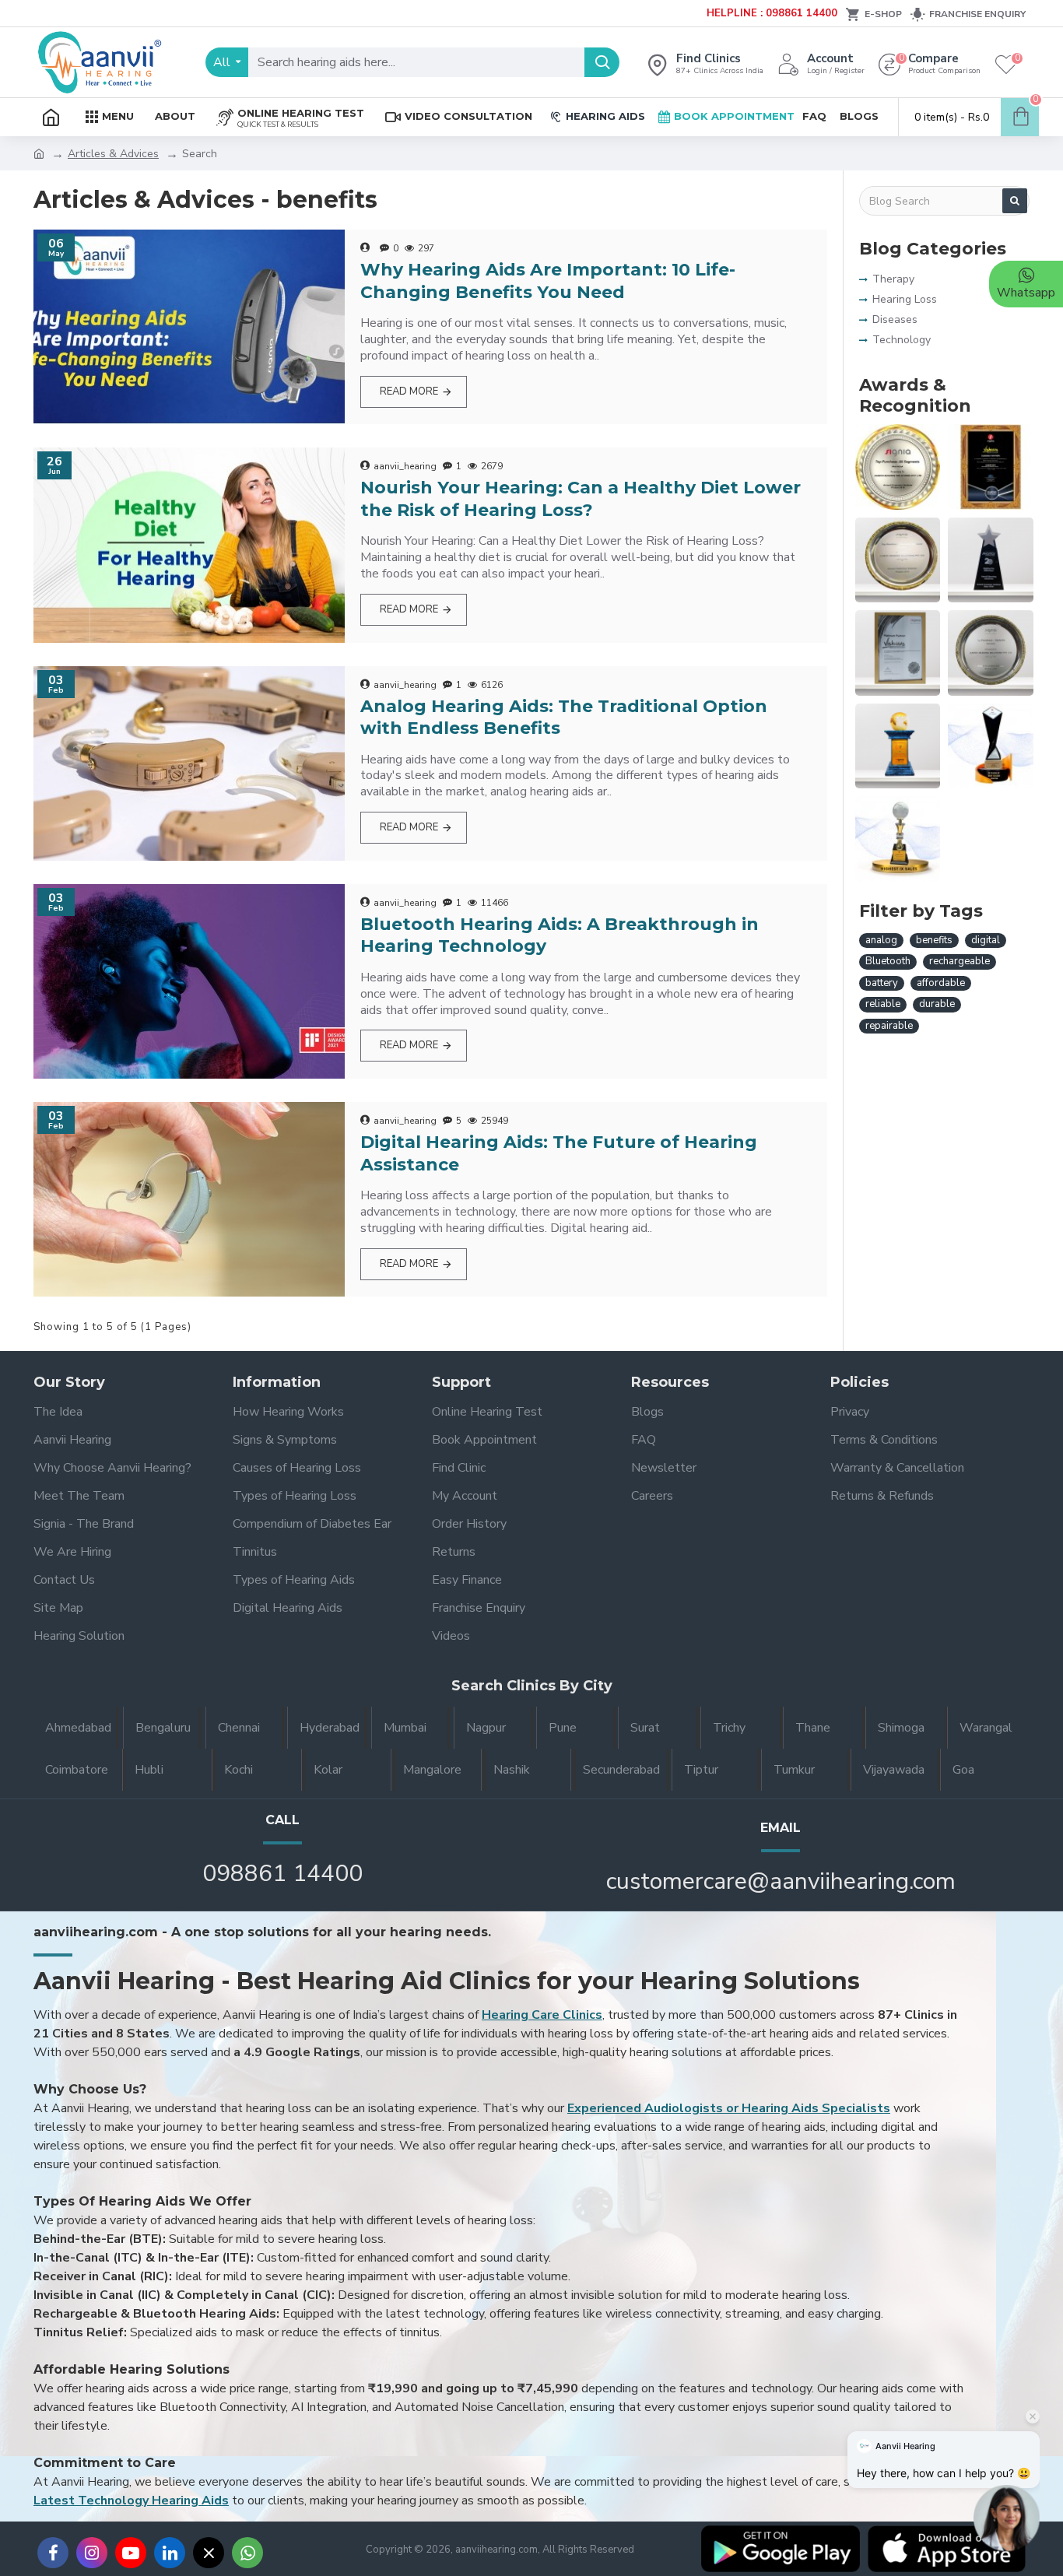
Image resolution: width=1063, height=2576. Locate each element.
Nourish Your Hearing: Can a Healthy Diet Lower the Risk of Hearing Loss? (581, 499)
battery (882, 983)
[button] (1007, 2520)
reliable (883, 1004)
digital (986, 940)
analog (881, 940)
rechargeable (960, 961)
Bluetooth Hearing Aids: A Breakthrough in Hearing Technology (560, 935)
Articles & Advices (113, 154)
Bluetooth (888, 961)
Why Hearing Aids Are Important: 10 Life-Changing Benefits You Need (548, 281)
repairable (889, 1026)
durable (937, 1004)
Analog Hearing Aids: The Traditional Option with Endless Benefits (564, 718)
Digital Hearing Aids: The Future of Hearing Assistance (559, 1153)
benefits (934, 940)
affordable (941, 983)
